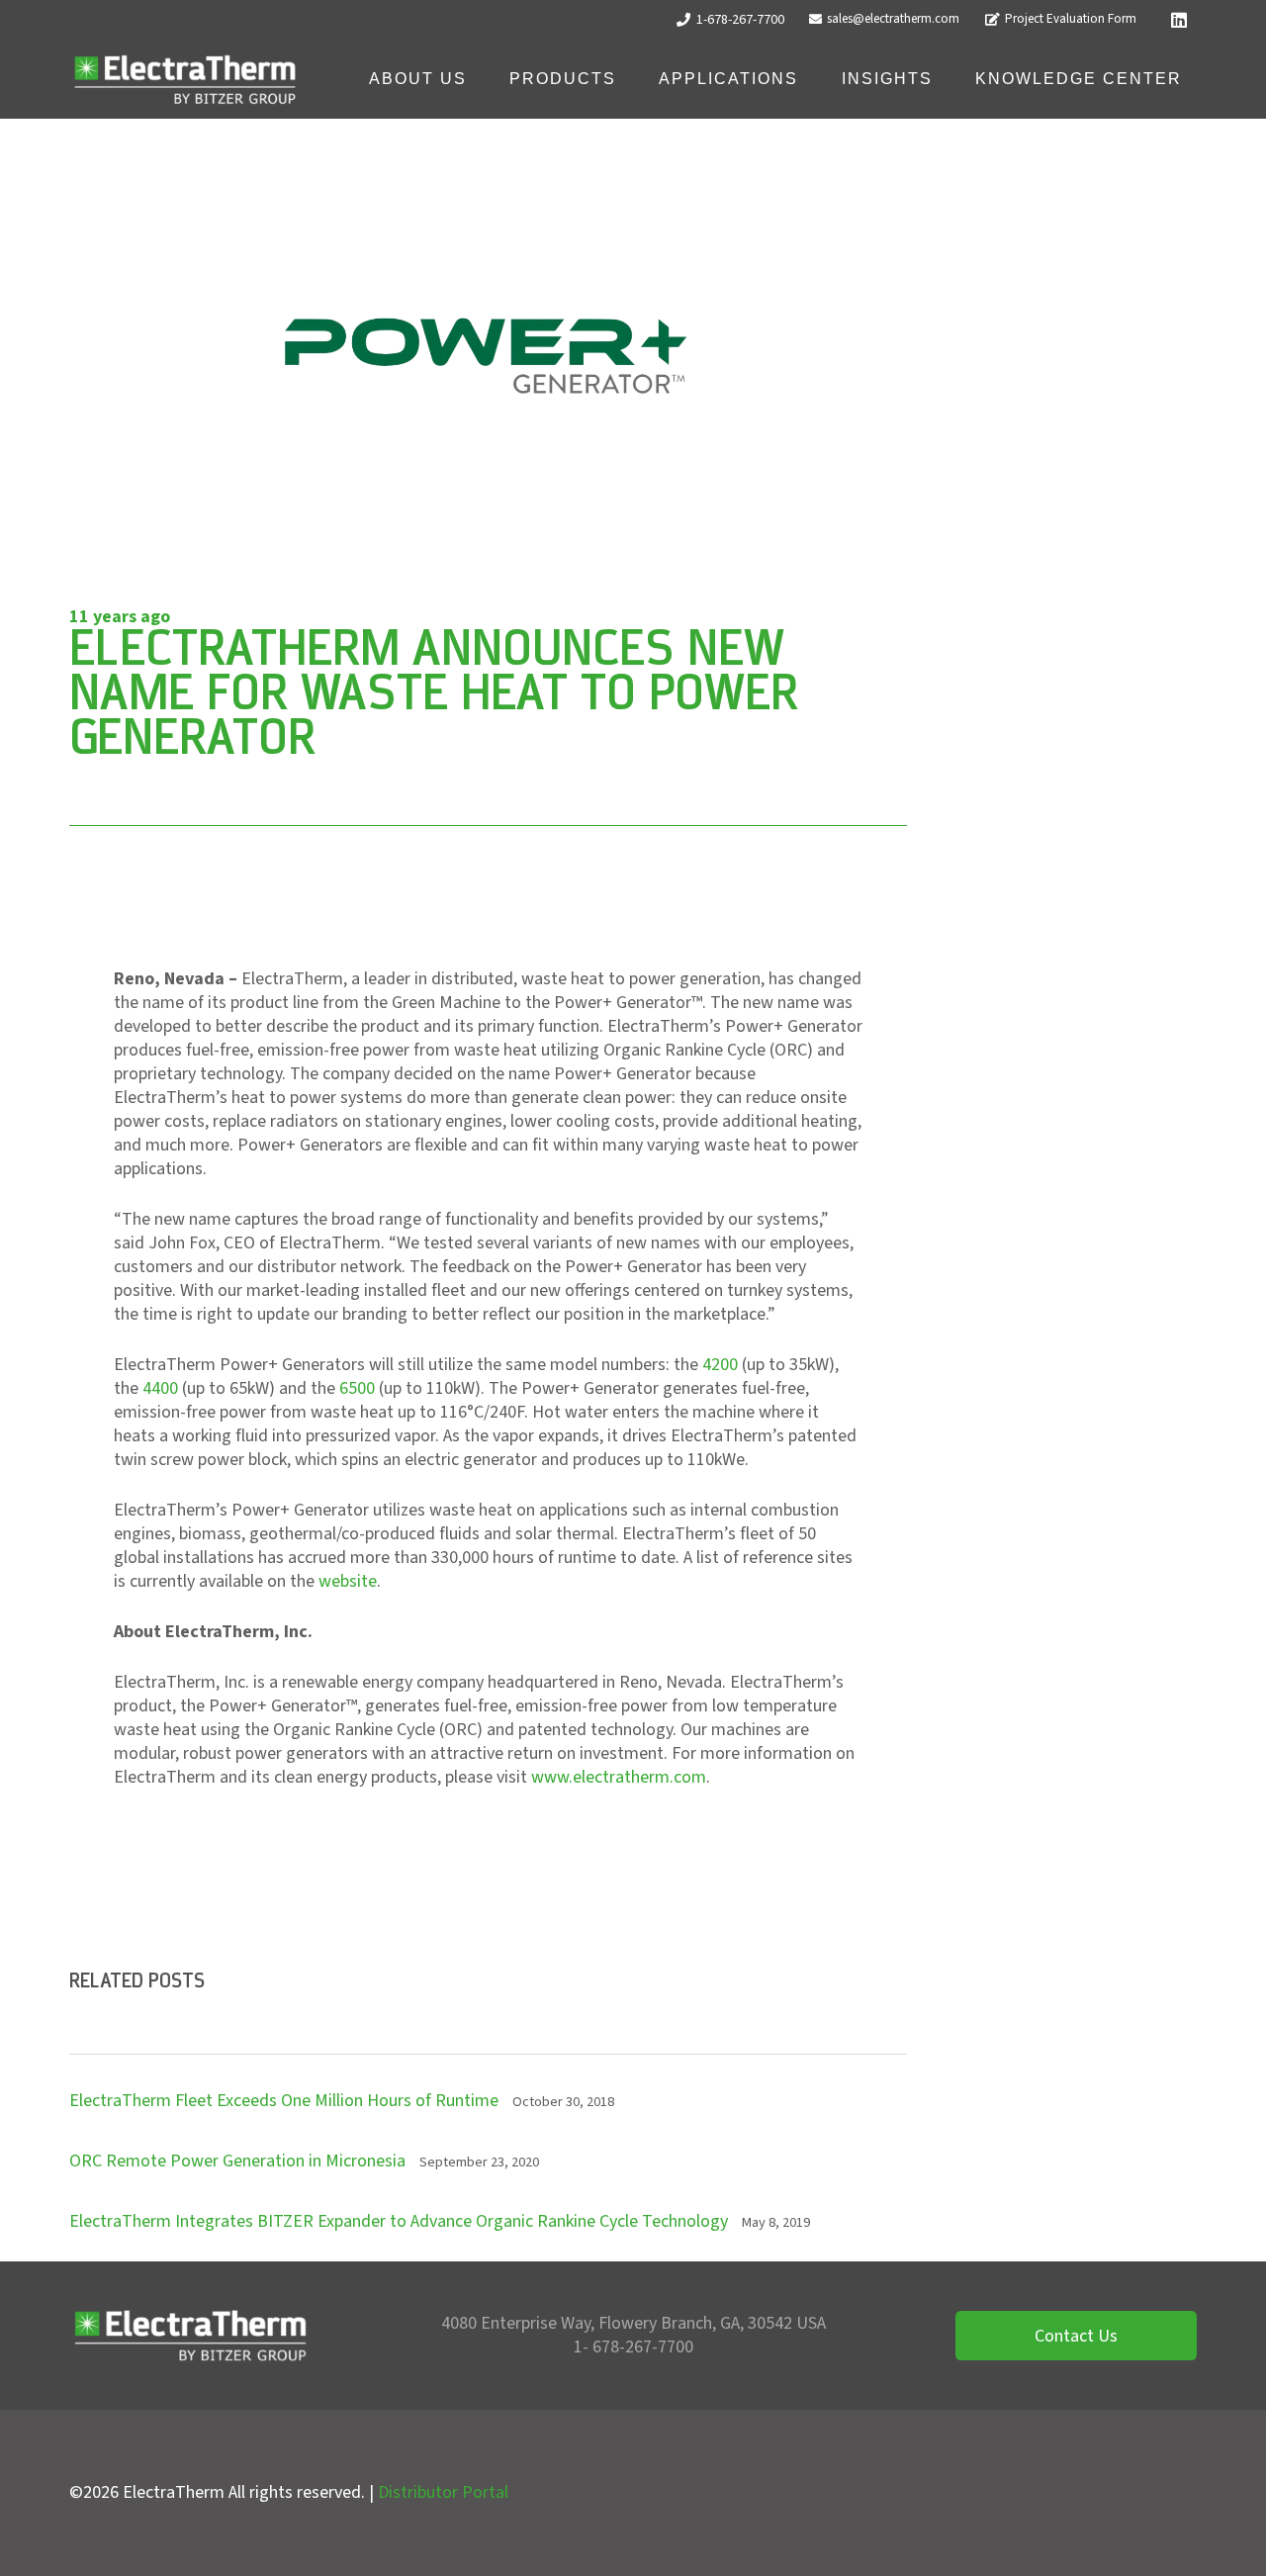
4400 (160, 1388)
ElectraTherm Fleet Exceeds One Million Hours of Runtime (284, 2101)
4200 (720, 1365)
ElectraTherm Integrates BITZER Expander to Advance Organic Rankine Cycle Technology (399, 2221)
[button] (481, 79)
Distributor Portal (443, 2492)
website (348, 1581)
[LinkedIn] (1179, 20)
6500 (357, 1388)
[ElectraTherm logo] (185, 80)
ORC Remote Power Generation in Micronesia (237, 2161)
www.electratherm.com (619, 1777)
